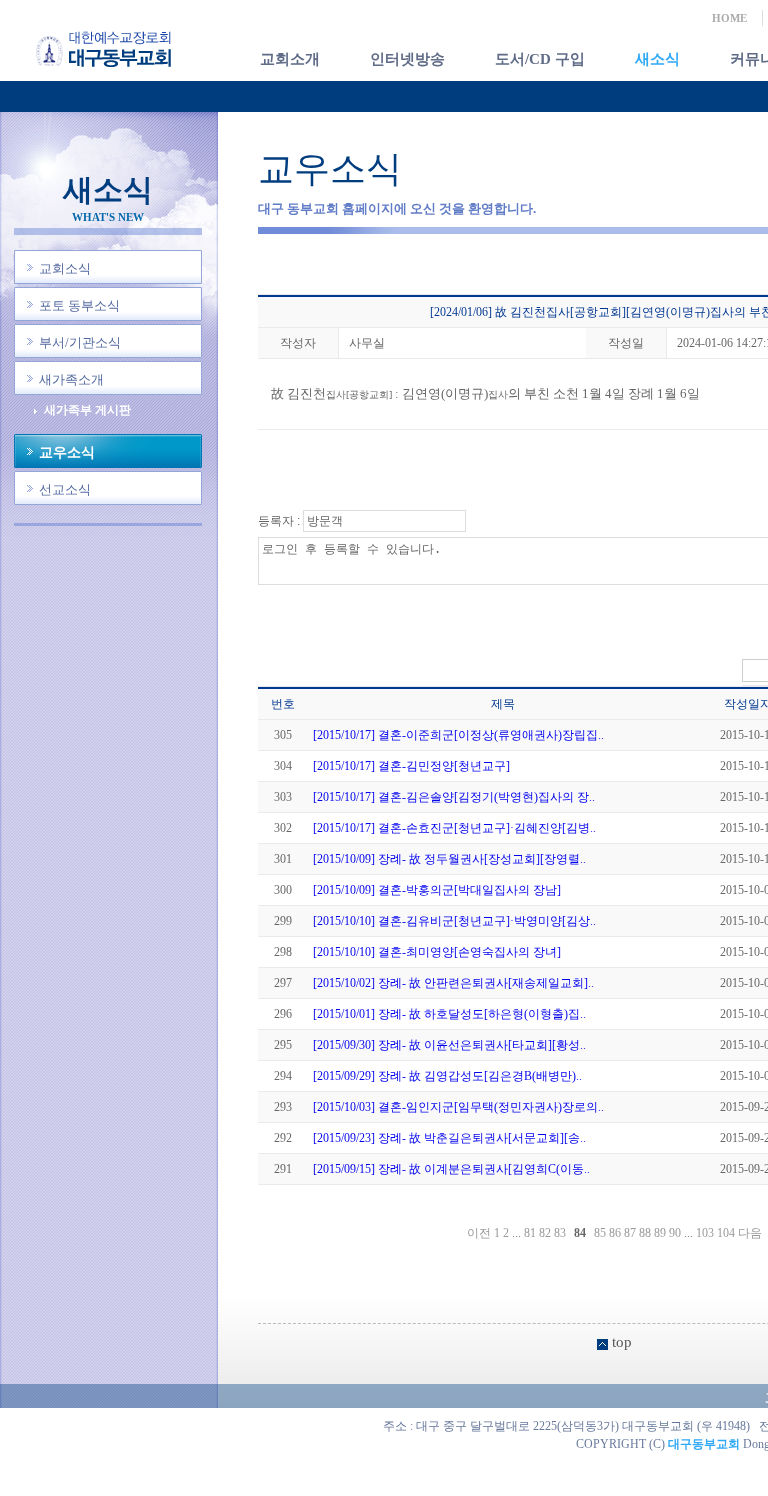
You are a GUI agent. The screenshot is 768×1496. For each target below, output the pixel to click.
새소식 (657, 59)
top (622, 1342)
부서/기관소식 (80, 342)
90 (675, 1233)
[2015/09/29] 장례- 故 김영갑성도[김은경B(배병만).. (447, 1076)
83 (560, 1233)
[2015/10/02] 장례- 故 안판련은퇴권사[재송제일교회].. (453, 983)
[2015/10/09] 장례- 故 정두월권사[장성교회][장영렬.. (449, 859)
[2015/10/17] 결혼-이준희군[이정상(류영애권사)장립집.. (458, 735)
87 (630, 1233)
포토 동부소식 (79, 305)
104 (726, 1233)
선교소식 (65, 489)
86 (615, 1233)
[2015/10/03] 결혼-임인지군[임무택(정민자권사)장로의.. (458, 1107)
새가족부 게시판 (87, 410)
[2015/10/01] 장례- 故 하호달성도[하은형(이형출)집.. (449, 1014)
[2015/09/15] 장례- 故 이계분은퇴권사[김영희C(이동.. (451, 1169)
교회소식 (65, 268)
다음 (750, 1233)
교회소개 (290, 59)
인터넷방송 (407, 59)
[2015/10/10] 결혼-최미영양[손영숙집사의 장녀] (437, 952)
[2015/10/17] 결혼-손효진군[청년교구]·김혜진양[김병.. (454, 828)
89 (660, 1233)
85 (600, 1233)
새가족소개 (71, 379)
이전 (479, 1233)
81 (530, 1233)
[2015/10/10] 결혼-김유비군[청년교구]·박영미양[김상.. (454, 921)
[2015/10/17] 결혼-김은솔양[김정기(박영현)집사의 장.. (454, 797)
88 (645, 1233)
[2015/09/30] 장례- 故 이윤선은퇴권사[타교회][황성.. (449, 1045)
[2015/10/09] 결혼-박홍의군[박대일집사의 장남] (437, 890)
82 (545, 1233)
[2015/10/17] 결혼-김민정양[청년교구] (411, 766)
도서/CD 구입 (540, 59)
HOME (729, 18)
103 (705, 1233)
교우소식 (67, 452)
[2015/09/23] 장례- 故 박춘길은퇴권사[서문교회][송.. (449, 1138)
